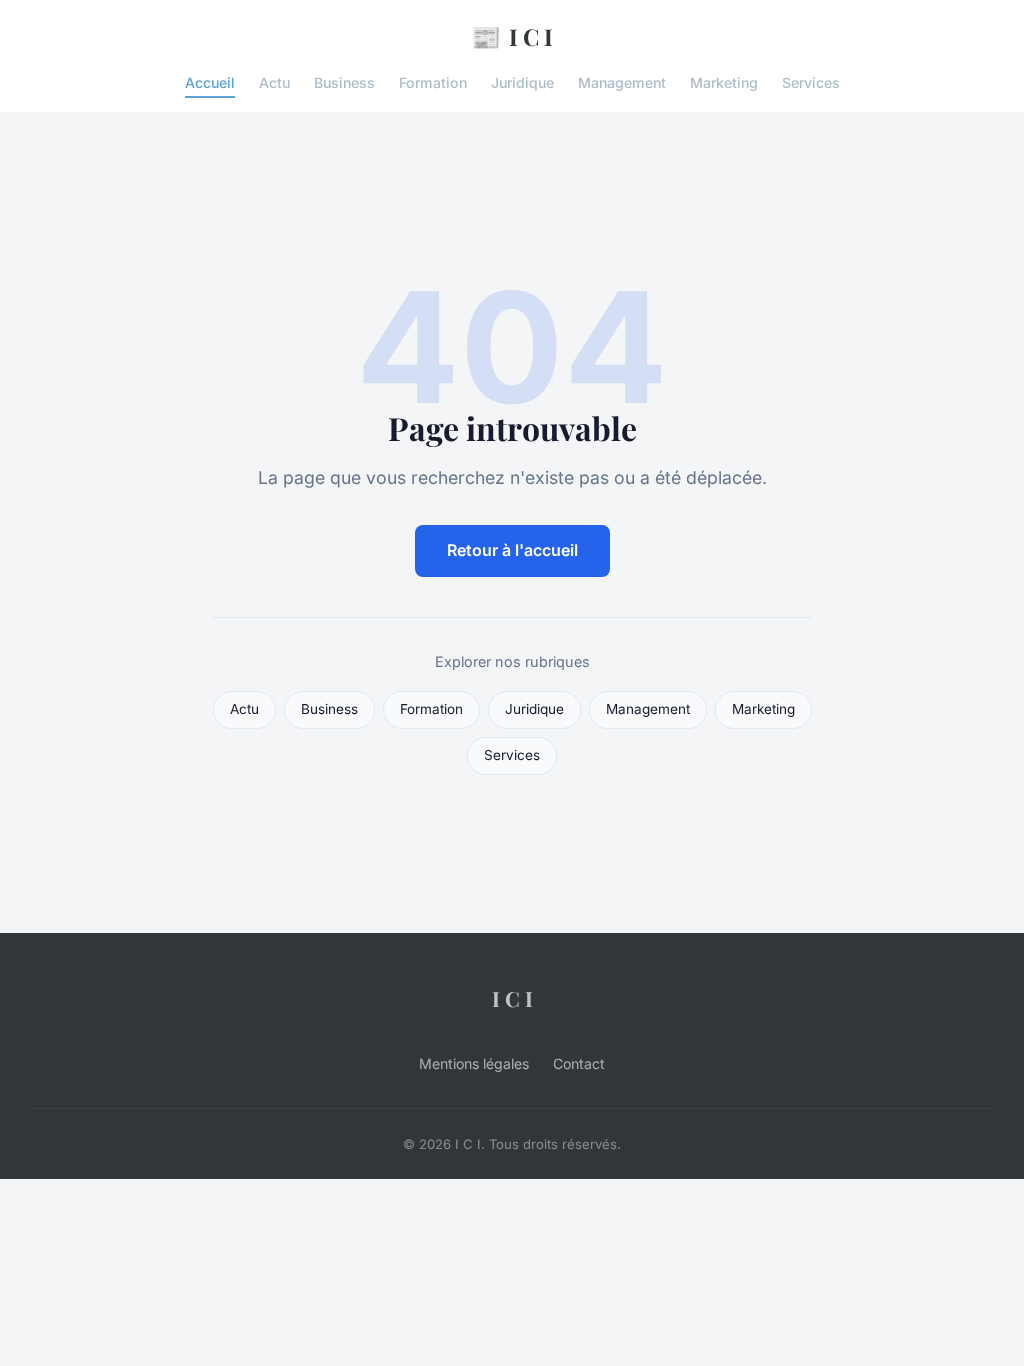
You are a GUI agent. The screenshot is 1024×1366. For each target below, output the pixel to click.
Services (811, 82)
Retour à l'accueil (512, 550)
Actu (274, 82)
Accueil (210, 82)
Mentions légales (474, 1063)
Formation (433, 82)
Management (622, 82)
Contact (579, 1063)
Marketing (724, 82)
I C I (512, 36)
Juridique (522, 82)
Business (344, 82)
